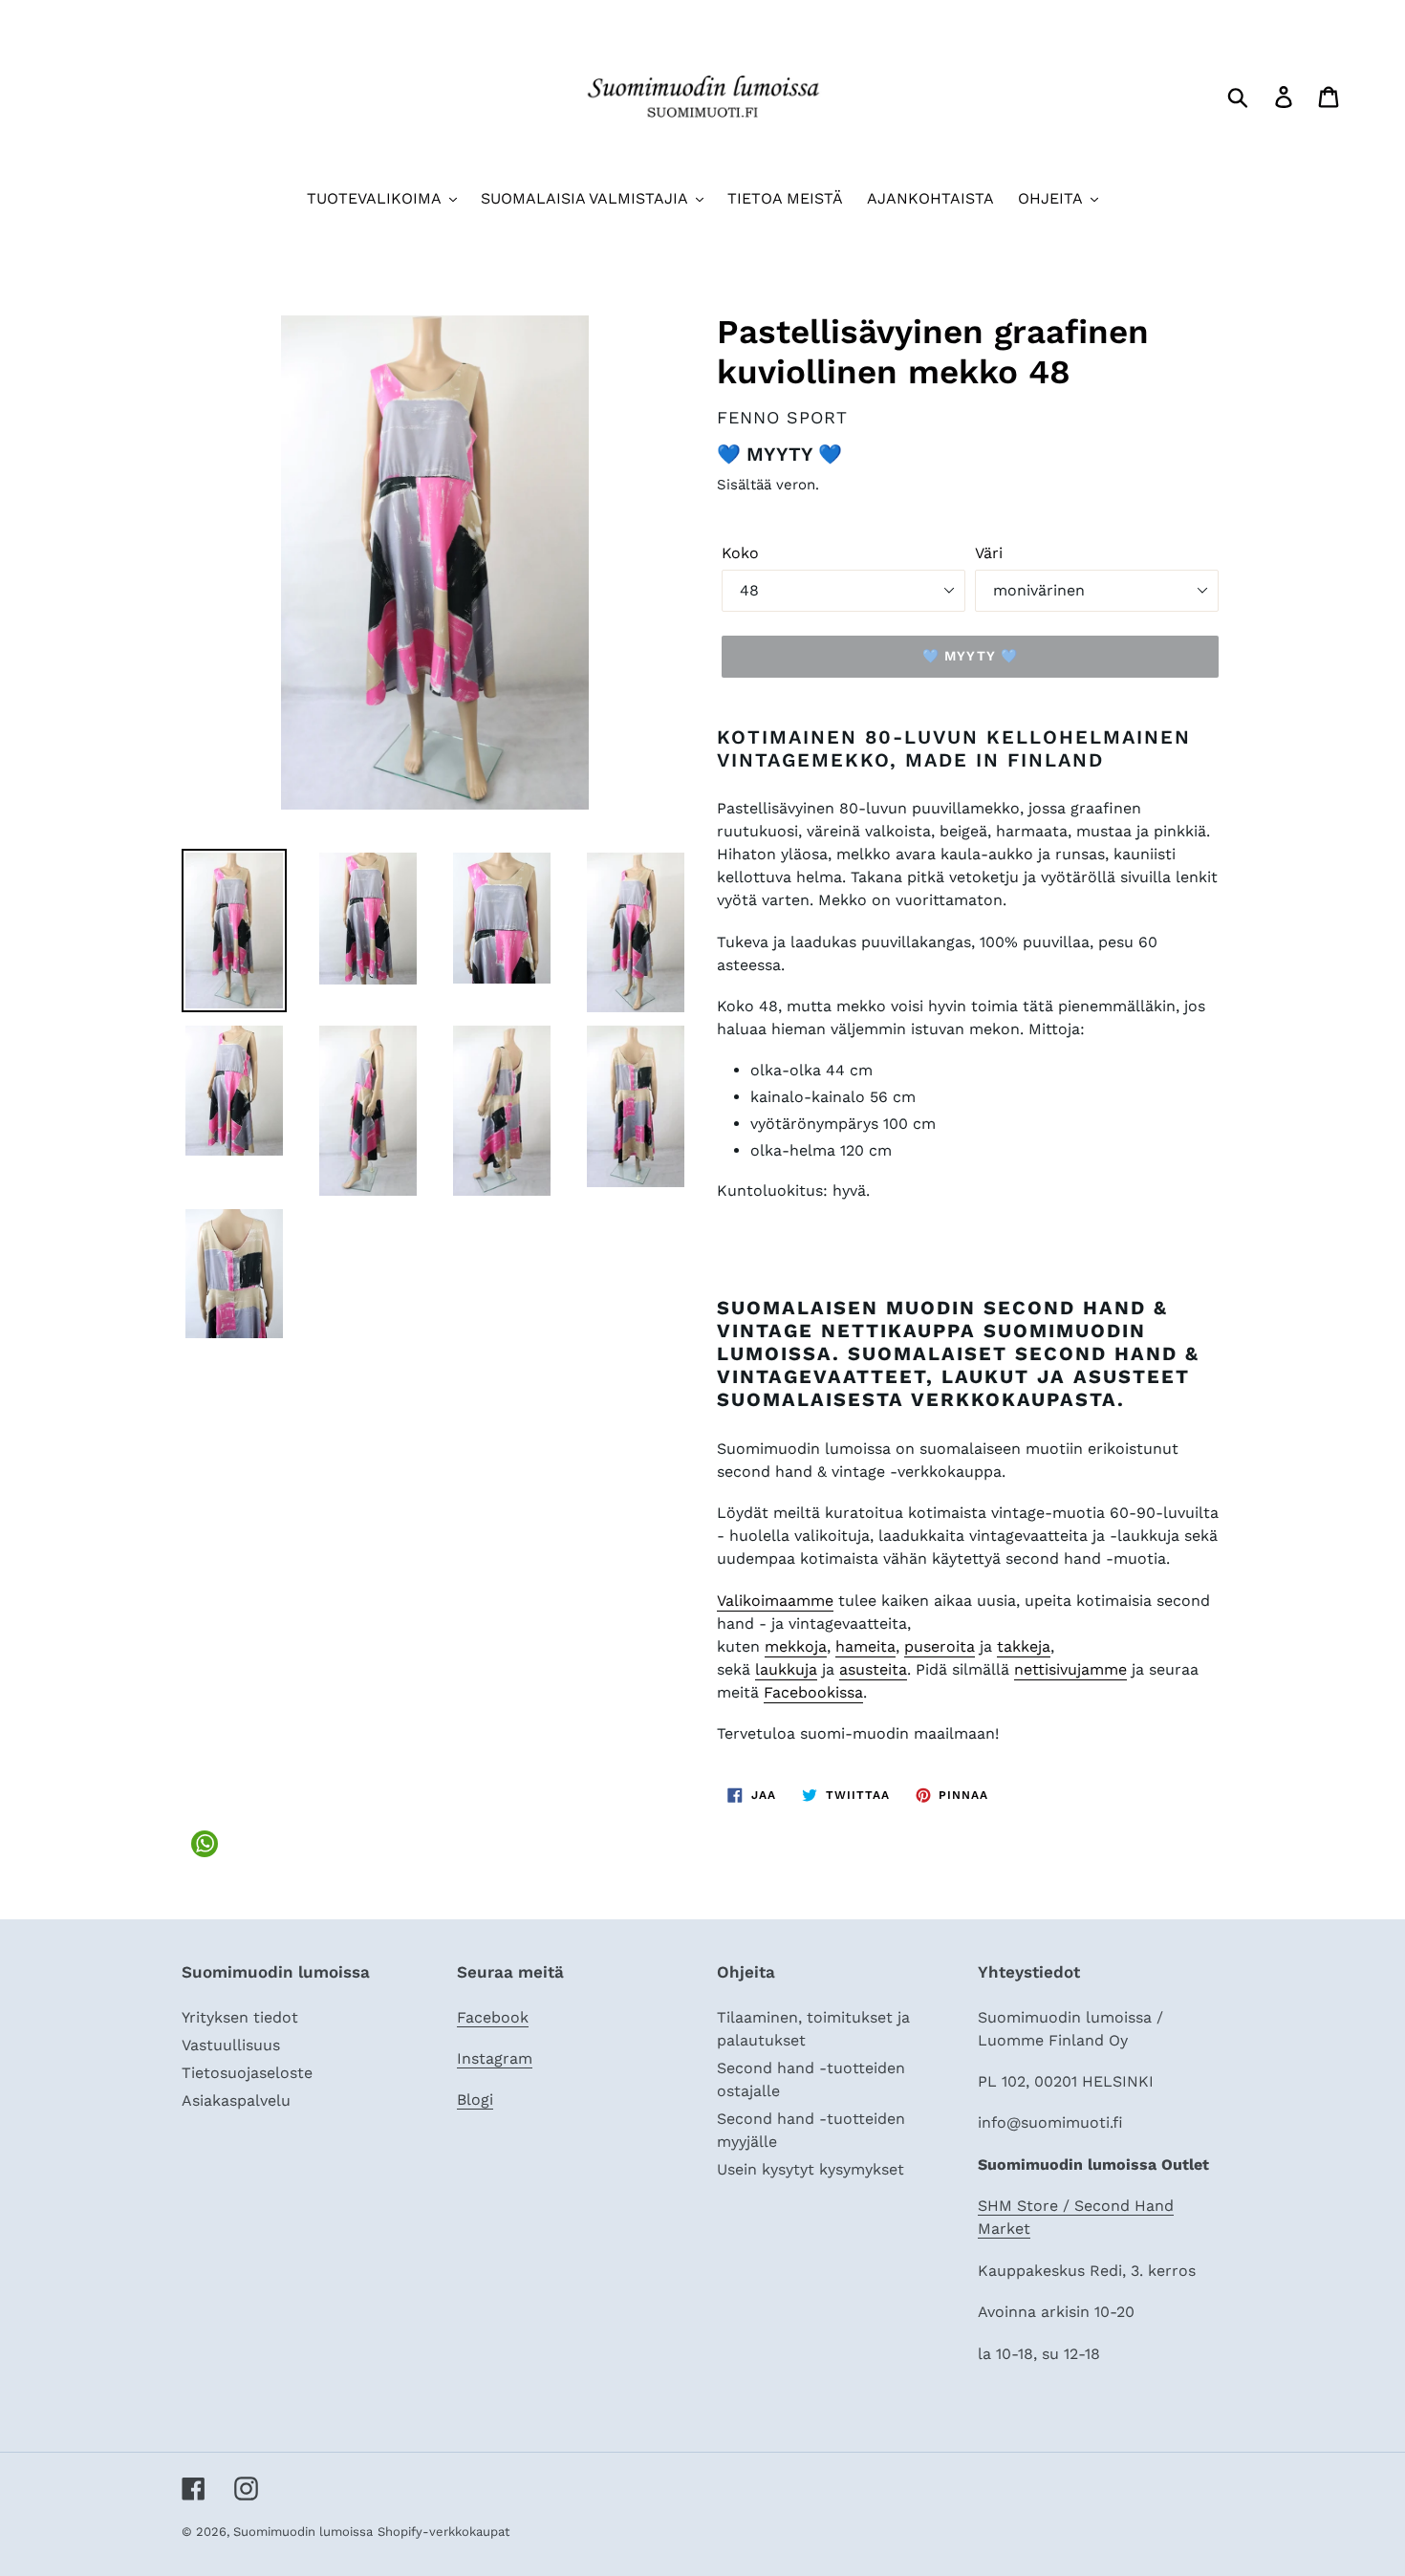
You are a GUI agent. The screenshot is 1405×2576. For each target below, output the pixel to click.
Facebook (493, 2017)
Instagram (495, 2058)
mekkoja (796, 1646)
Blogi (475, 2100)
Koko (740, 553)
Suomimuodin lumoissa (303, 2532)
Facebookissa (813, 1692)
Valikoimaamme (775, 1601)
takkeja (1024, 1646)
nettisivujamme (1070, 1669)
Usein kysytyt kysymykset (811, 2169)
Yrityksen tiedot (240, 2017)
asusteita (873, 1669)
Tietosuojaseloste (247, 2073)
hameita (865, 1646)
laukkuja (786, 1669)
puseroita (940, 1646)
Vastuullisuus (231, 2045)
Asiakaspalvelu (236, 2100)
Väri (989, 553)
